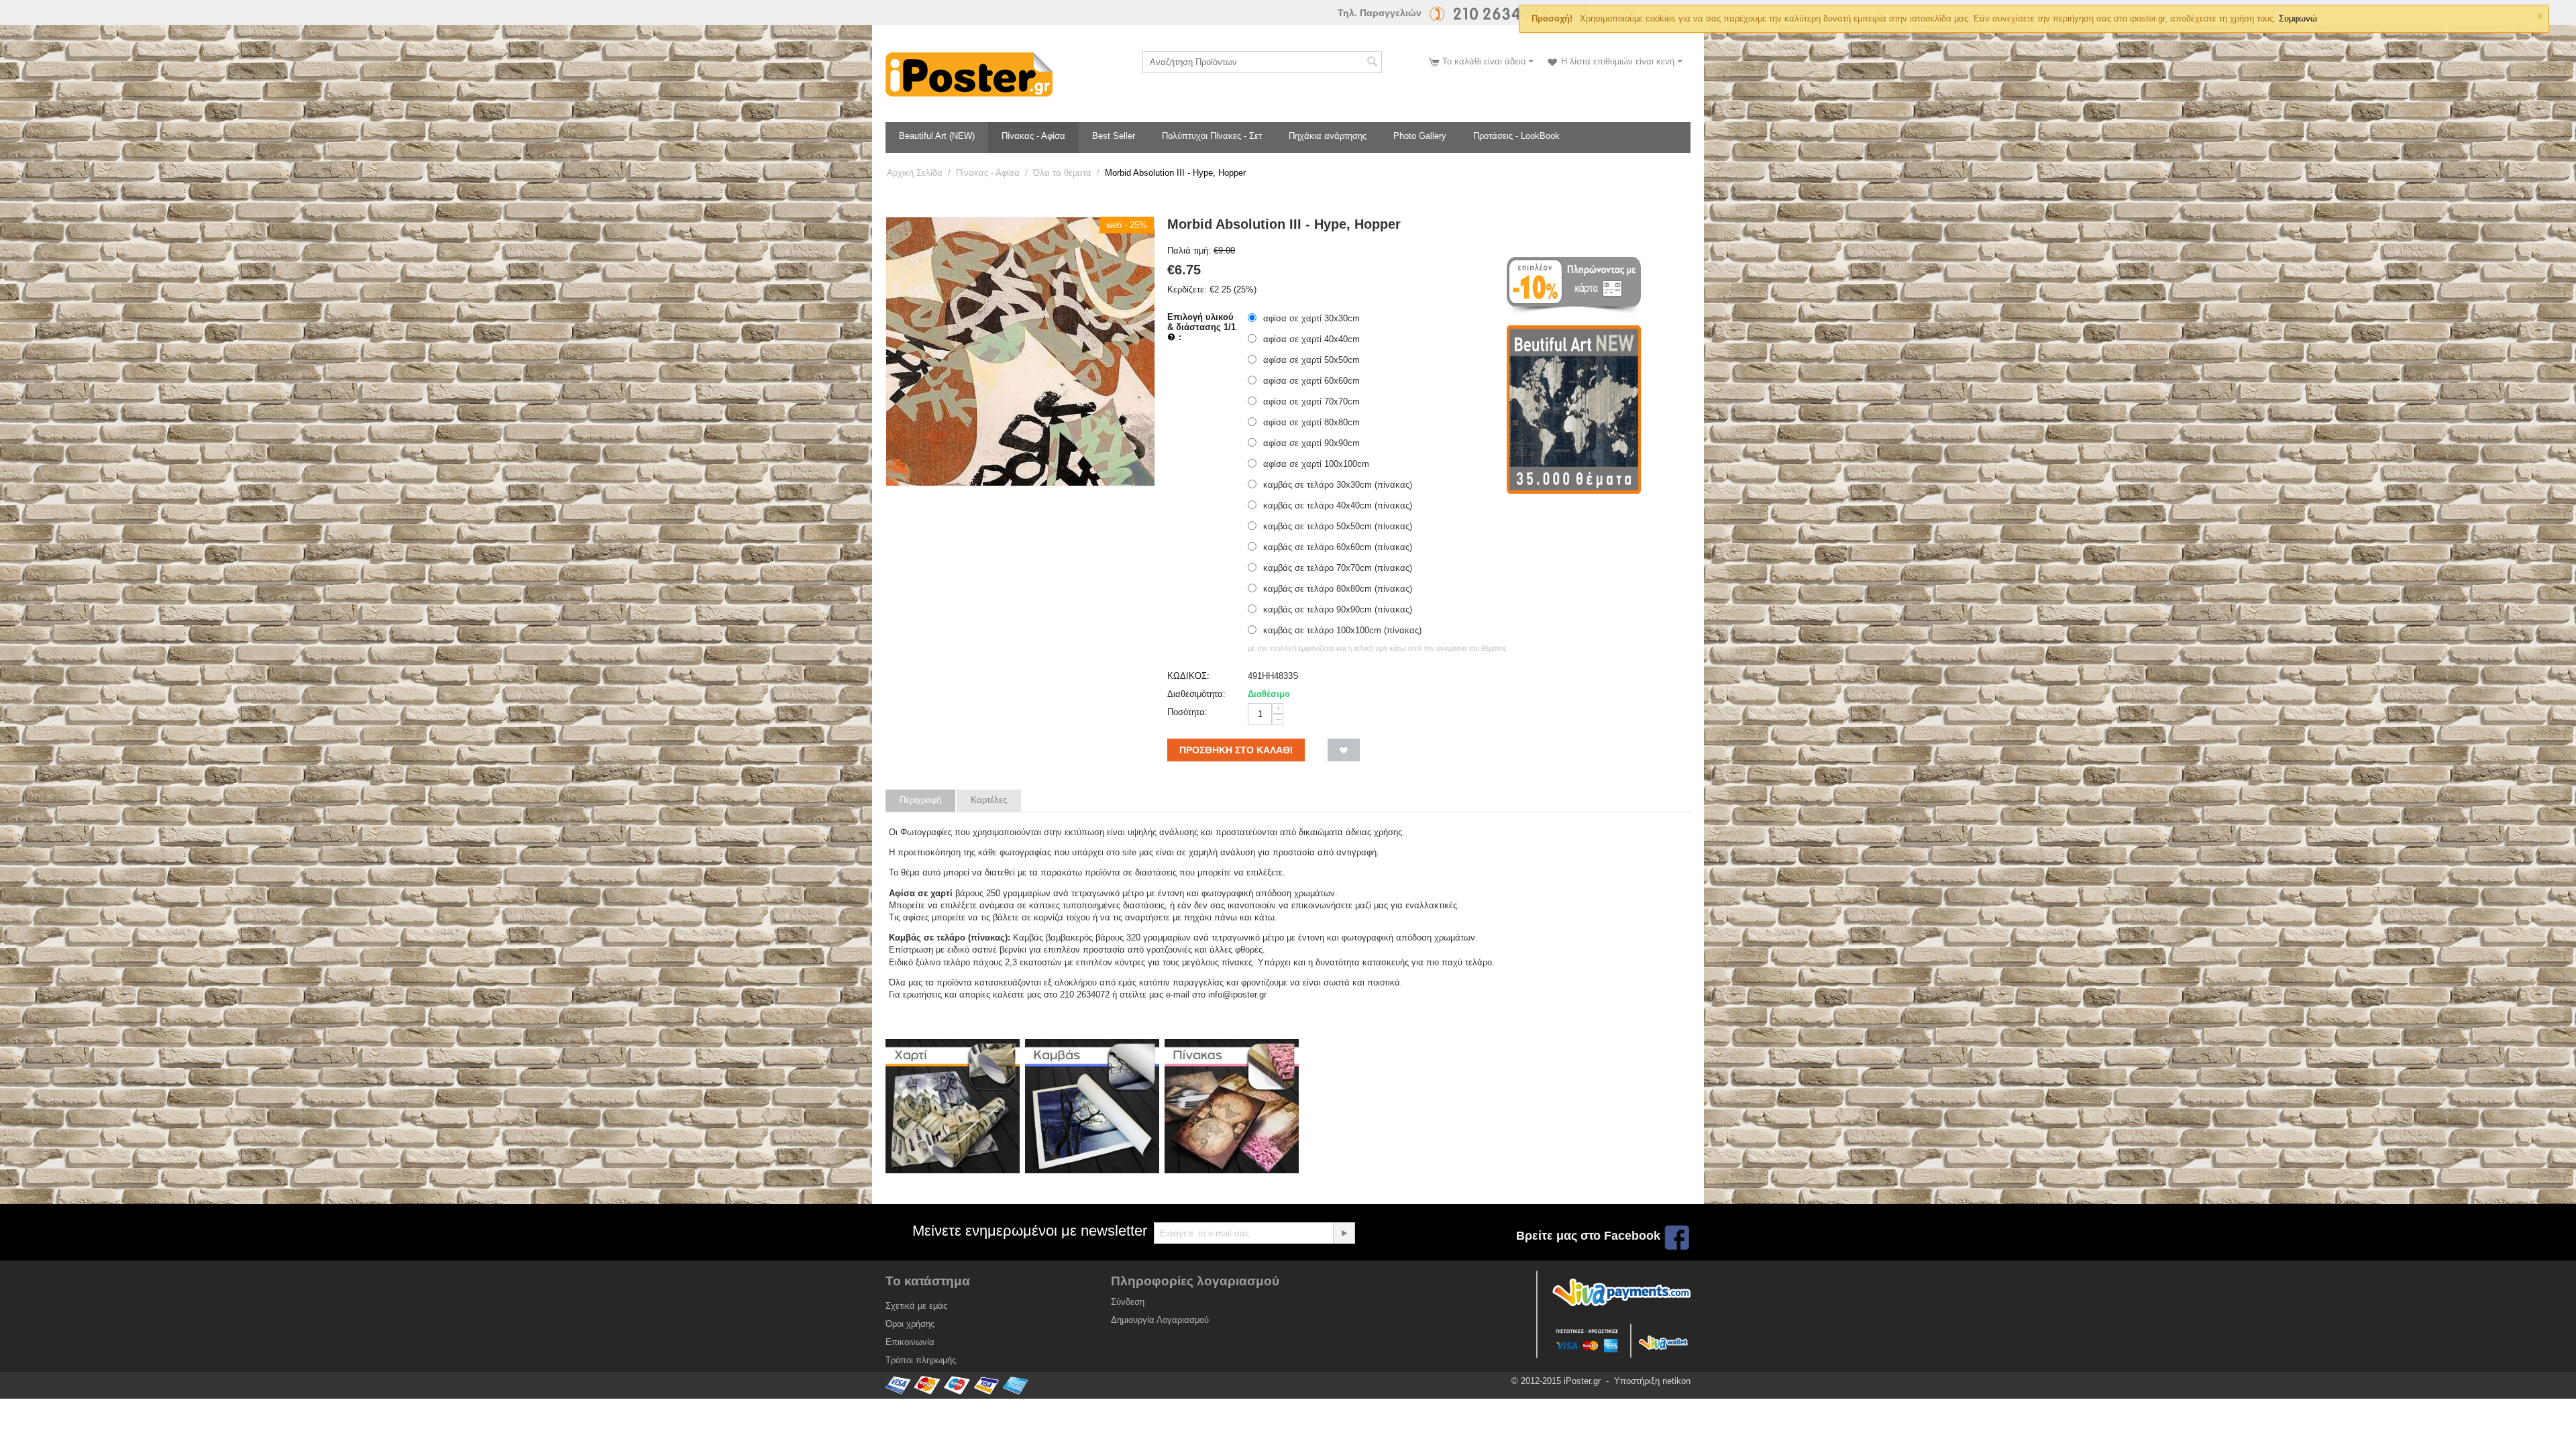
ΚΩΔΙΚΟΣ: (1188, 676)
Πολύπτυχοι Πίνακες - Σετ (1212, 136)
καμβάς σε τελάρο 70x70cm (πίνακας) (1338, 568)
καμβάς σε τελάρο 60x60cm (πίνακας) (1338, 547)
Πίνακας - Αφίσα (1033, 136)
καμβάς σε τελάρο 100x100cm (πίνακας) (1342, 630)
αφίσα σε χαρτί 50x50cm (1311, 360)
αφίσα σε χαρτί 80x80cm (1311, 422)
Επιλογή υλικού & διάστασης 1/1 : (1201, 327)
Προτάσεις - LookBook (1516, 136)
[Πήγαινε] (1344, 1233)
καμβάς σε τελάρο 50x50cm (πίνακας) (1338, 526)
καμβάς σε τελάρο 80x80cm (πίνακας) (1338, 589)
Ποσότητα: (1187, 712)
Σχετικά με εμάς (916, 1306)
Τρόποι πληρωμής (921, 1360)
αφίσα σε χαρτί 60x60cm (1311, 381)
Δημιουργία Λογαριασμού (1160, 1320)
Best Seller (1114, 136)
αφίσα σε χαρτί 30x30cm (1311, 318)
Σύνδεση (1128, 1302)
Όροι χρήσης (910, 1324)
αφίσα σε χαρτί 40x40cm (1311, 339)
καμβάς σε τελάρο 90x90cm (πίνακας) (1338, 609)
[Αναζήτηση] (1372, 63)
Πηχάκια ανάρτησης (1328, 136)
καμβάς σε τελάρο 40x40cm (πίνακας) (1338, 505)
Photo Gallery (1420, 136)
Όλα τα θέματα (1062, 173)
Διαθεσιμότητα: (1196, 694)
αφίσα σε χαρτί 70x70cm (1311, 401)
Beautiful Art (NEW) (937, 136)
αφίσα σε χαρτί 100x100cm (1316, 464)
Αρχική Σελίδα (915, 173)
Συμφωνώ (2298, 18)
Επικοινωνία (910, 1342)
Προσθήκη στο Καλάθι (1236, 750)
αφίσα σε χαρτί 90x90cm (1311, 443)
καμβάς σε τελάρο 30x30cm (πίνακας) (1338, 485)
